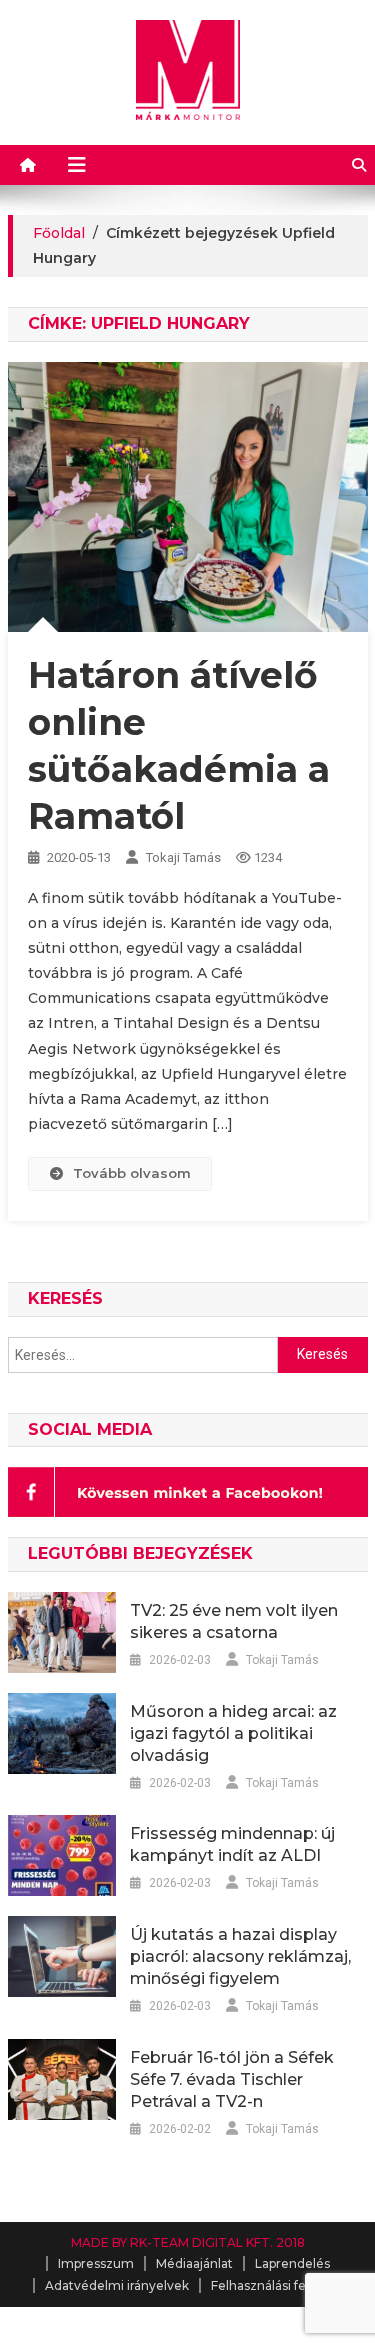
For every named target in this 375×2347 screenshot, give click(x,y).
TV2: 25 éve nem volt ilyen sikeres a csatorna (234, 1621)
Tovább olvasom (132, 1173)
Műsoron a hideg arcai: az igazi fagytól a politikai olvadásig (233, 1733)
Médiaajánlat (194, 2263)
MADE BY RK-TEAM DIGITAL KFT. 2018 (188, 2242)
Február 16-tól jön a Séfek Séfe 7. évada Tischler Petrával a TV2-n (232, 2079)
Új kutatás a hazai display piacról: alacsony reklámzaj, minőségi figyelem (240, 1956)
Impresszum (96, 2263)
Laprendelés (292, 2263)
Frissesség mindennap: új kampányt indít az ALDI (232, 1844)
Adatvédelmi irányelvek (117, 2285)
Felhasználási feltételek (282, 2285)
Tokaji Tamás (183, 857)
